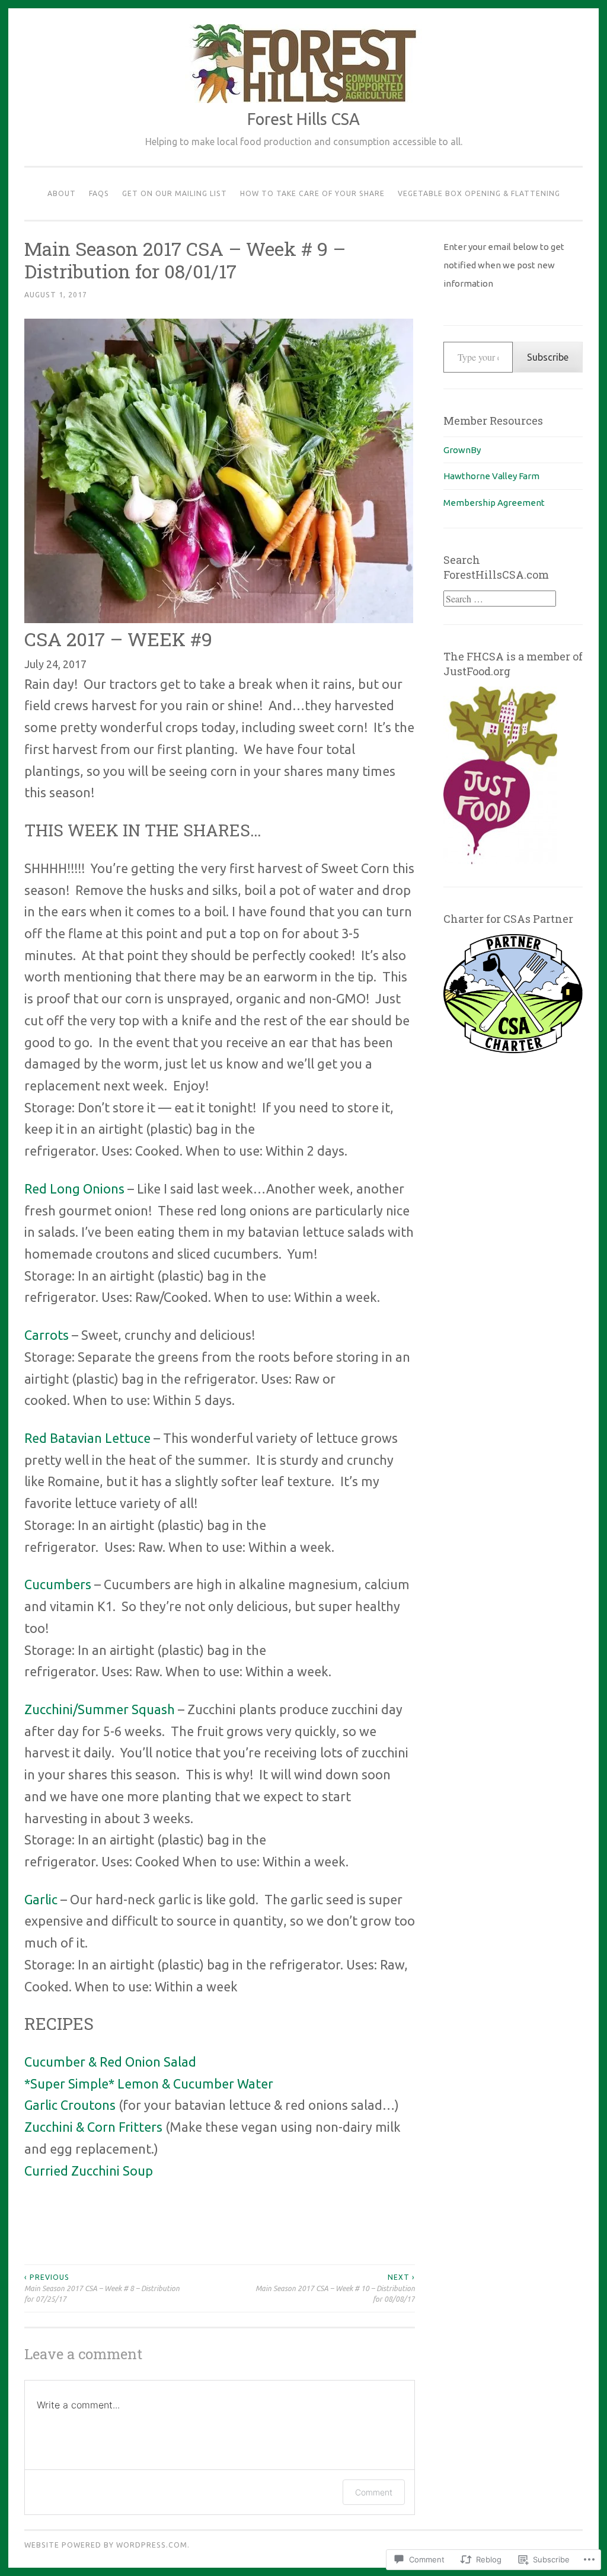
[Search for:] (500, 599)
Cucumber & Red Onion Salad (112, 2062)
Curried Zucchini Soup (89, 2171)
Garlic (41, 1900)
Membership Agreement (494, 503)
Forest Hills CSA (303, 119)
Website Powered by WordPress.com (106, 2545)
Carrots (47, 1335)
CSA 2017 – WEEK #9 (118, 639)
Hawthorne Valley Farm (491, 476)
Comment (374, 2492)
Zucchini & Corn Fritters (93, 2127)
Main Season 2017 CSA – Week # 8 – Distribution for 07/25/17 (102, 2288)
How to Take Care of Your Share (312, 193)
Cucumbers (58, 1584)
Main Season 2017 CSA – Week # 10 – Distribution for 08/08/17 (335, 2288)
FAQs (99, 193)
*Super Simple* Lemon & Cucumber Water (149, 2084)
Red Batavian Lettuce (89, 1438)
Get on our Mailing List (175, 193)
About (62, 193)
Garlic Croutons (70, 2105)
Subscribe (548, 357)
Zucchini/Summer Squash (100, 1709)
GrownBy (462, 450)
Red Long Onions (76, 1189)
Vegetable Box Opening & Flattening (479, 193)
